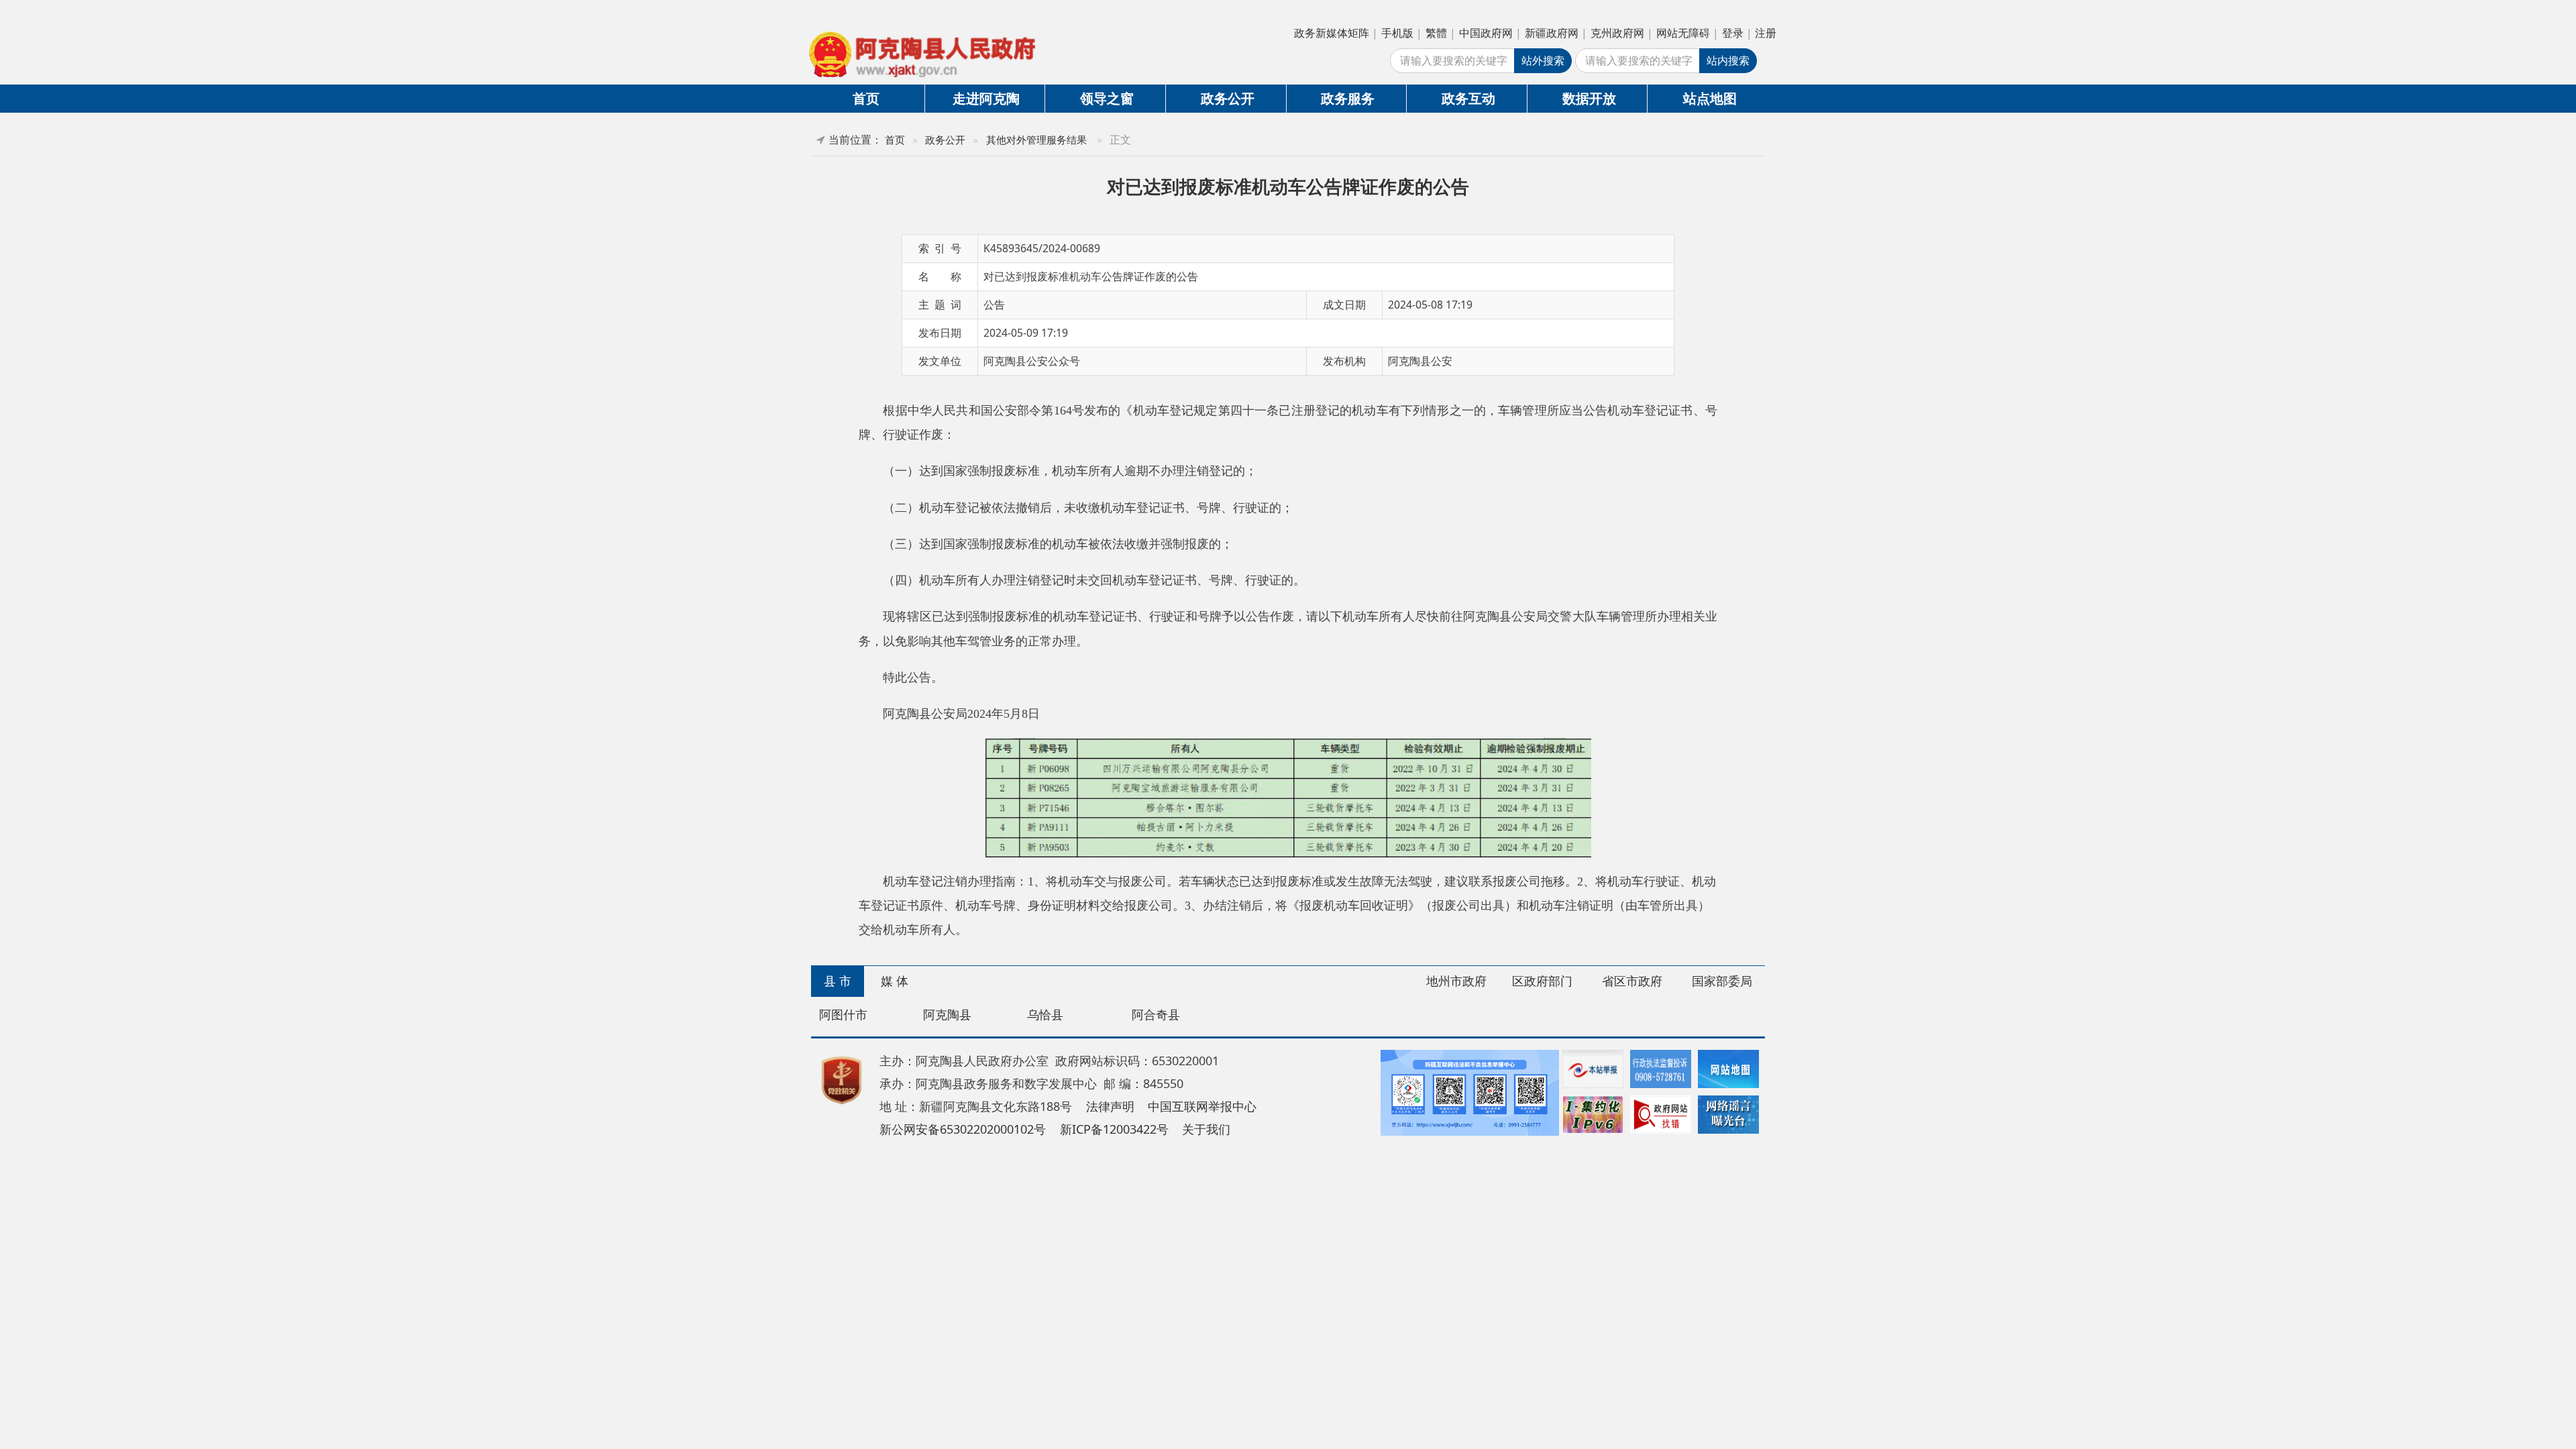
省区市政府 (1632, 981)
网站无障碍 (1683, 33)
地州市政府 (1456, 981)
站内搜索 (1728, 60)
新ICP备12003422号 (1114, 1129)
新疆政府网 (1552, 33)
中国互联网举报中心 (1202, 1106)
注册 (1766, 33)
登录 (1733, 33)
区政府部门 (1542, 981)
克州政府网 (1617, 33)
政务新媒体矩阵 (1332, 33)
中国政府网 (1486, 33)
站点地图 (1710, 98)
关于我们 (1206, 1129)
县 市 (838, 981)
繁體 (1436, 33)
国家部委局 (1722, 981)
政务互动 (1468, 98)
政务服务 (1348, 98)
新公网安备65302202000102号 (963, 1129)
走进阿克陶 (986, 98)
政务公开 (1228, 98)
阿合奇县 (1156, 1014)
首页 (866, 98)
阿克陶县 (947, 1014)
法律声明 (1110, 1106)
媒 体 (895, 981)
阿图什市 (843, 1014)
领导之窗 (1107, 98)
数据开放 (1589, 98)
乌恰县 (1045, 1014)
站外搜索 (1543, 60)
